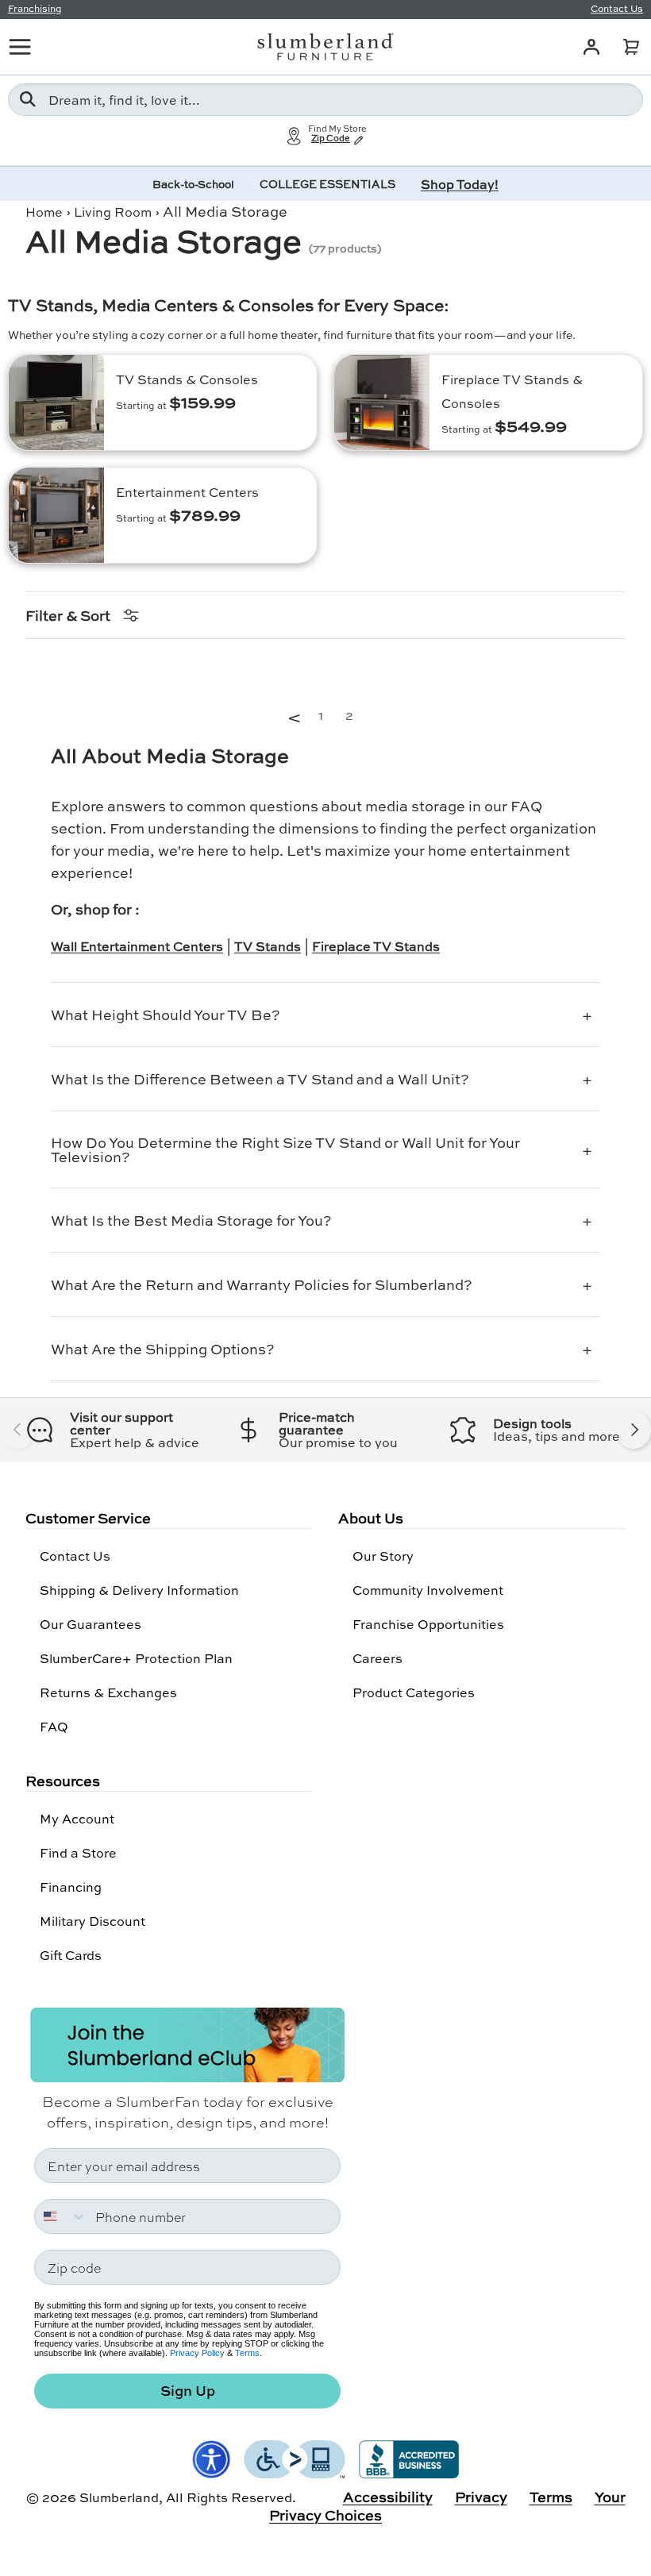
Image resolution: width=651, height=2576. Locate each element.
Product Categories (414, 1692)
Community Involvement (428, 1590)
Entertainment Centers (187, 492)
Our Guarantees (91, 1624)
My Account (77, 1818)
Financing (71, 1887)
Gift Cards (71, 1955)
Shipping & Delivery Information (139, 1590)
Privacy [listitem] (481, 2497)
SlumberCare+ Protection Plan (136, 1658)
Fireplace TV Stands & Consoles (512, 391)
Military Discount (92, 1921)
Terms (247, 2353)
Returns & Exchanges (108, 1692)
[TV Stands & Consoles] (56, 402)
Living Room (113, 212)
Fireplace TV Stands (376, 946)
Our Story (383, 1556)
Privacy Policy (197, 2353)
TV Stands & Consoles (187, 379)
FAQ (54, 1726)
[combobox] (325, 100)
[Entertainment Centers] (56, 515)
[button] (631, 47)
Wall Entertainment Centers (137, 946)
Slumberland (119, 2497)
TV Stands (268, 946)
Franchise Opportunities (428, 1624)
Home (44, 212)
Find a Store (78, 1852)
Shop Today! (460, 184)
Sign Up (188, 2391)
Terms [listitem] (551, 2497)
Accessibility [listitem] (388, 2497)
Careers (378, 1658)
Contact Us (75, 1556)
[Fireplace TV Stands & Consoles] (382, 402)
